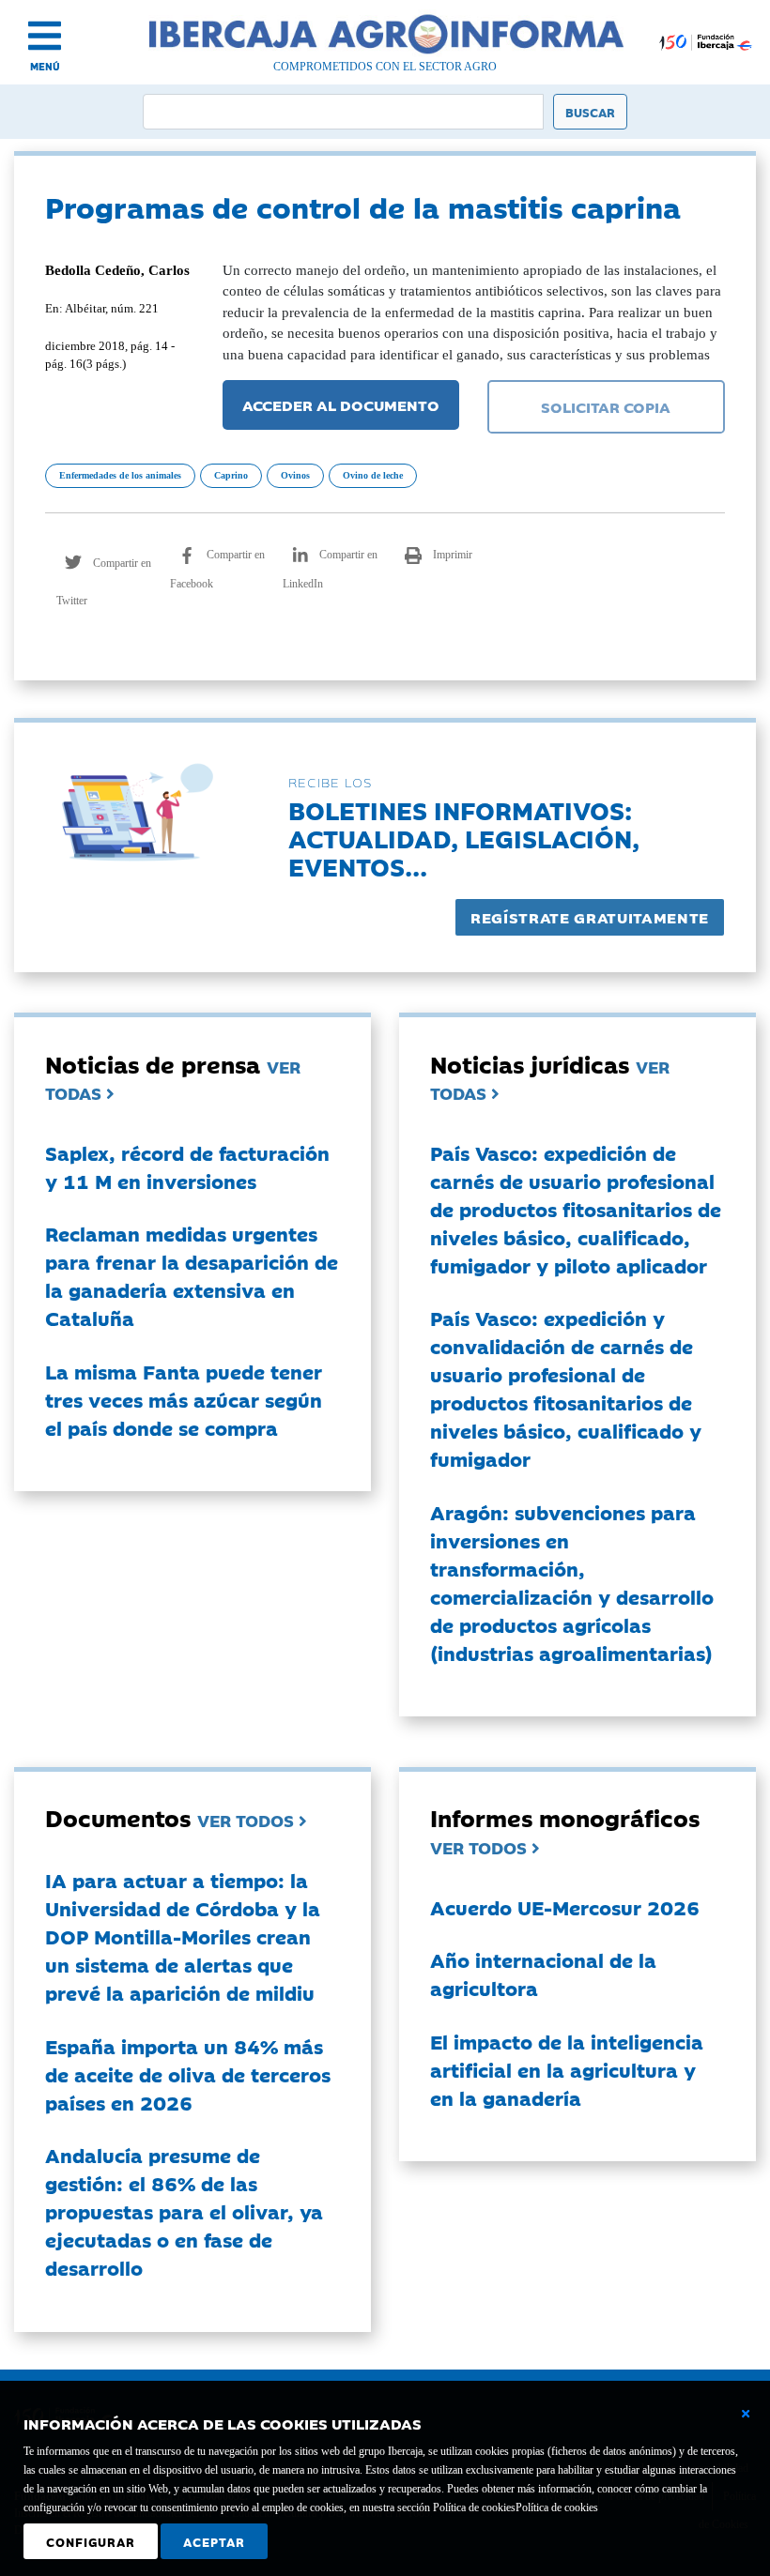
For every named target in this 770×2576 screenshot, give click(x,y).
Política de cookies (557, 2507)
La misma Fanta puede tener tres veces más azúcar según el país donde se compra (184, 1399)
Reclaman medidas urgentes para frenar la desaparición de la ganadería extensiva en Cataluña (192, 1275)
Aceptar (214, 2541)
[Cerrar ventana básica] (746, 2414)
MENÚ (45, 66)
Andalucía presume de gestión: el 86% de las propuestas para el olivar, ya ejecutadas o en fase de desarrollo (184, 2211)
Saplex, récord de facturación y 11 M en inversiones (187, 1166)
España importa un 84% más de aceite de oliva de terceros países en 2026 (188, 2074)
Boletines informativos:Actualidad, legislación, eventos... (464, 838)
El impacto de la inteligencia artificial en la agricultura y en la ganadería (567, 2069)
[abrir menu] (45, 36)
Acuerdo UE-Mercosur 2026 (565, 1907)
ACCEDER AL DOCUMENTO (341, 404)
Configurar (91, 2541)
